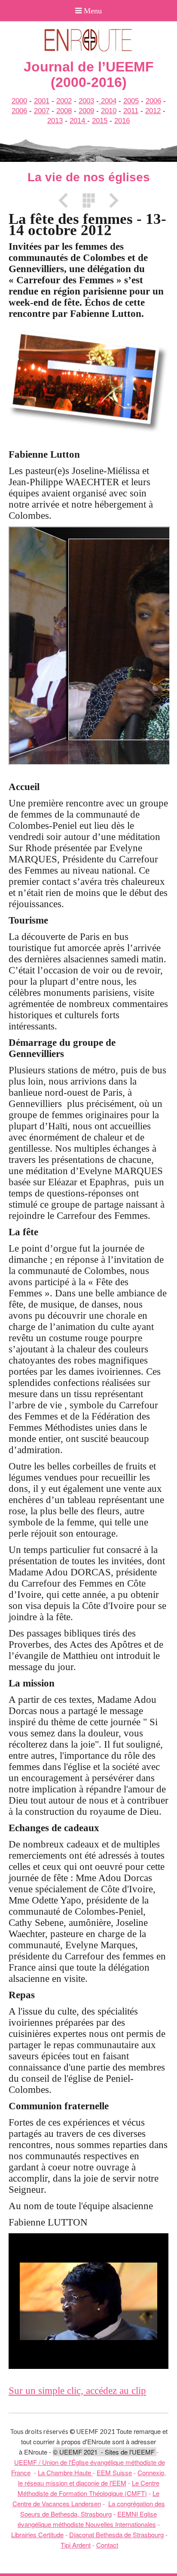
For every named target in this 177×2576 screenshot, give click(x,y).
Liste (88, 200)
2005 (131, 101)
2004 (108, 101)
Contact (107, 2545)
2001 (42, 101)
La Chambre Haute (65, 2472)
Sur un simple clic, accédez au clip (77, 2391)
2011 (131, 111)
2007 (42, 111)
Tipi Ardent (76, 2545)
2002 (64, 101)
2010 (109, 111)
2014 (78, 121)
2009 (86, 111)
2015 (100, 121)
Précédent (66, 200)
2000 (19, 101)
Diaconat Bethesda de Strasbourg (116, 2534)
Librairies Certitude (37, 2534)
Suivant (111, 200)
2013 (55, 121)
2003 (86, 101)
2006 (153, 101)
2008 (64, 111)
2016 (122, 121)
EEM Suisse (114, 2472)
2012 (153, 111)
